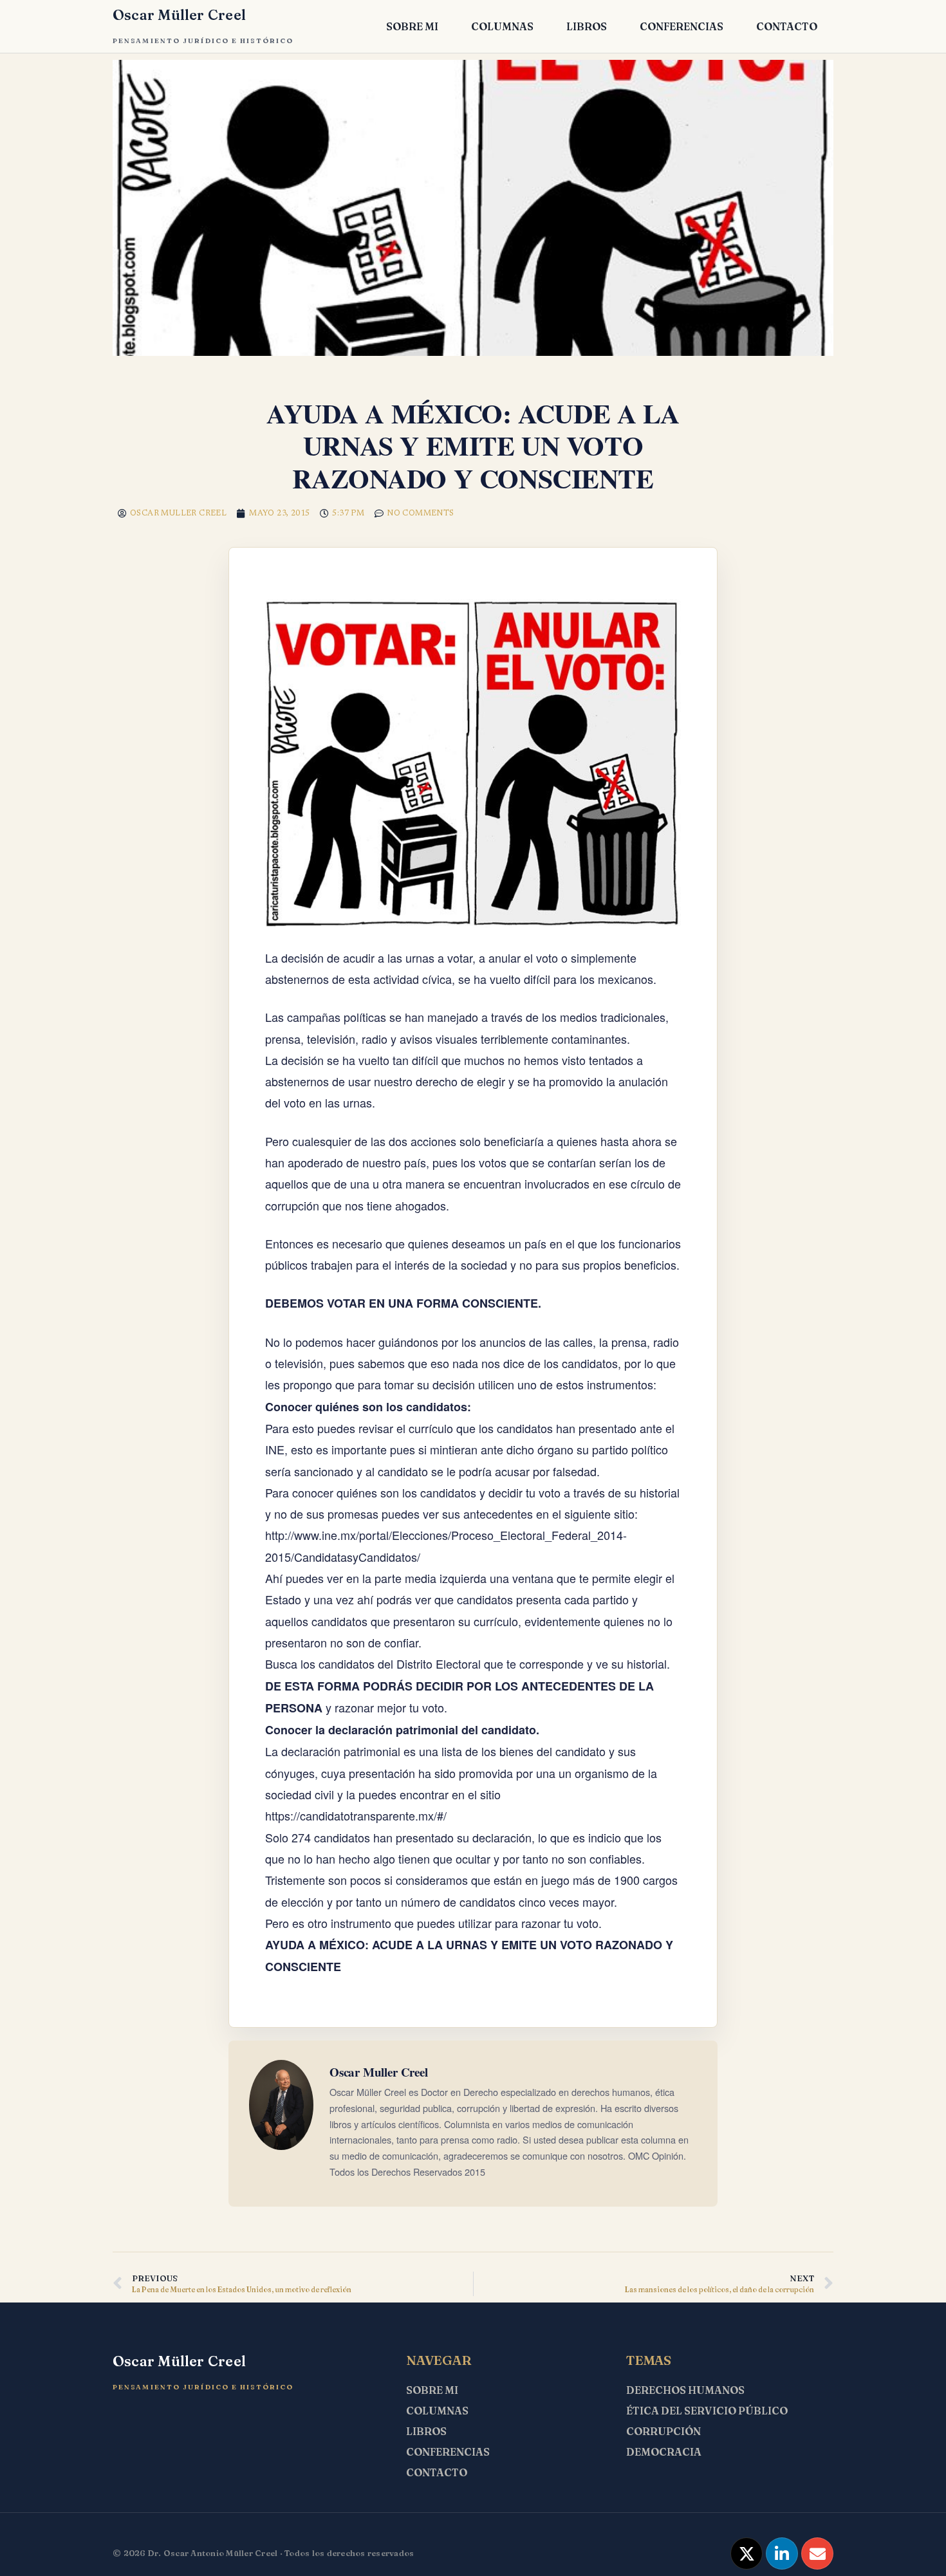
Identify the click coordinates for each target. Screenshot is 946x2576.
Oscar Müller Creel (179, 15)
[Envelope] (817, 2553)
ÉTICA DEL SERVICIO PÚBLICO (707, 2411)
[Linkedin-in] (782, 2553)
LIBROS (587, 26)
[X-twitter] (747, 2553)
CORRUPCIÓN (663, 2431)
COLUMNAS (502, 26)
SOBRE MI (412, 26)
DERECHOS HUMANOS (685, 2390)
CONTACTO (787, 26)
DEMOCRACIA (664, 2452)
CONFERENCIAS (682, 26)
